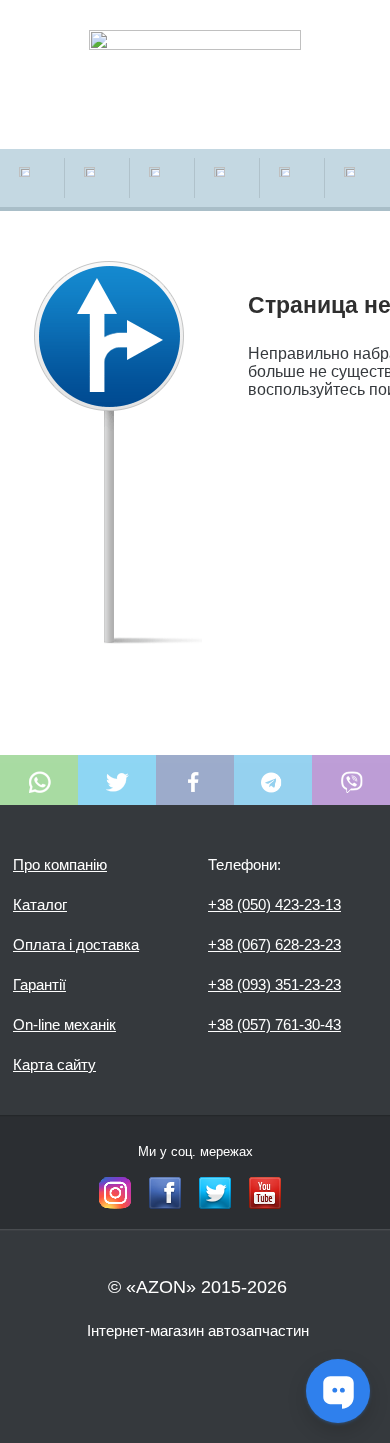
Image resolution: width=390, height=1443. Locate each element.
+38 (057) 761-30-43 (274, 1024)
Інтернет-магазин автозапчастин (198, 1330)
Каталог (40, 904)
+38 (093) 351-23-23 (274, 984)
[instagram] (115, 1193)
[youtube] (265, 1193)
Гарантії (39, 984)
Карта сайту (54, 1064)
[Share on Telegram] (273, 780)
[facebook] (165, 1193)
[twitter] (215, 1193)
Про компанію (60, 864)
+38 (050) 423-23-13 (274, 904)
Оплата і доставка (76, 944)
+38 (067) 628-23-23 (274, 944)
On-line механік (64, 1024)
